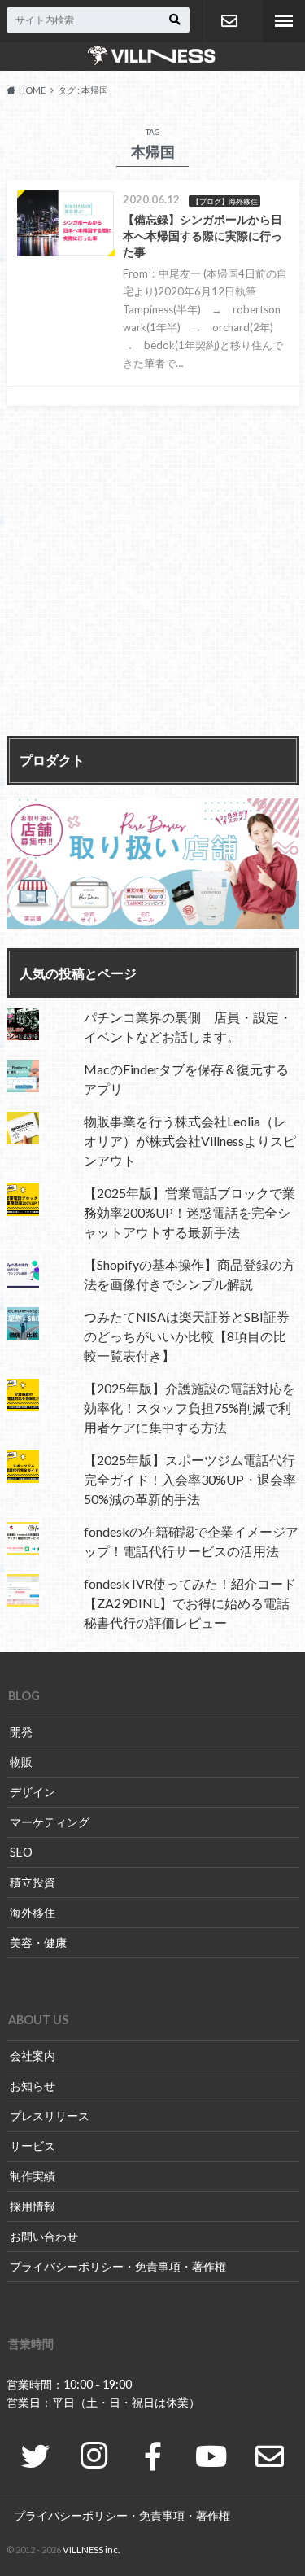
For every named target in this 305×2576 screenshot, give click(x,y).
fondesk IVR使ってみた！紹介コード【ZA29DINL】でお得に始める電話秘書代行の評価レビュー (190, 1603)
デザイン (33, 1792)
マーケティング (50, 1822)
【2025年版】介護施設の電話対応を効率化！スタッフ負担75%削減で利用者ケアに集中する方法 (190, 1408)
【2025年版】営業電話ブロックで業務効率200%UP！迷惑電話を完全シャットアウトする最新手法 (190, 1212)
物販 (21, 1762)
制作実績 (33, 2176)
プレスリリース (50, 2116)
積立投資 (33, 1882)
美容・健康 (38, 1942)
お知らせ (33, 2086)
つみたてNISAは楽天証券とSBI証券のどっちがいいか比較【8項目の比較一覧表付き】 (187, 1336)
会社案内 (33, 2056)
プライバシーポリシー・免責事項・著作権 (118, 2266)
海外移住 (33, 1912)
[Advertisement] (152, 578)
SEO (21, 1852)
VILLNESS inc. (91, 2550)
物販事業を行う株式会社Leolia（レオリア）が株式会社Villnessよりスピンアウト (190, 1141)
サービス (33, 2146)
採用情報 (33, 2206)
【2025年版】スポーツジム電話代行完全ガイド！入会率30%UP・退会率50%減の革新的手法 (190, 1479)
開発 (21, 1732)
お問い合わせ (229, 21)
